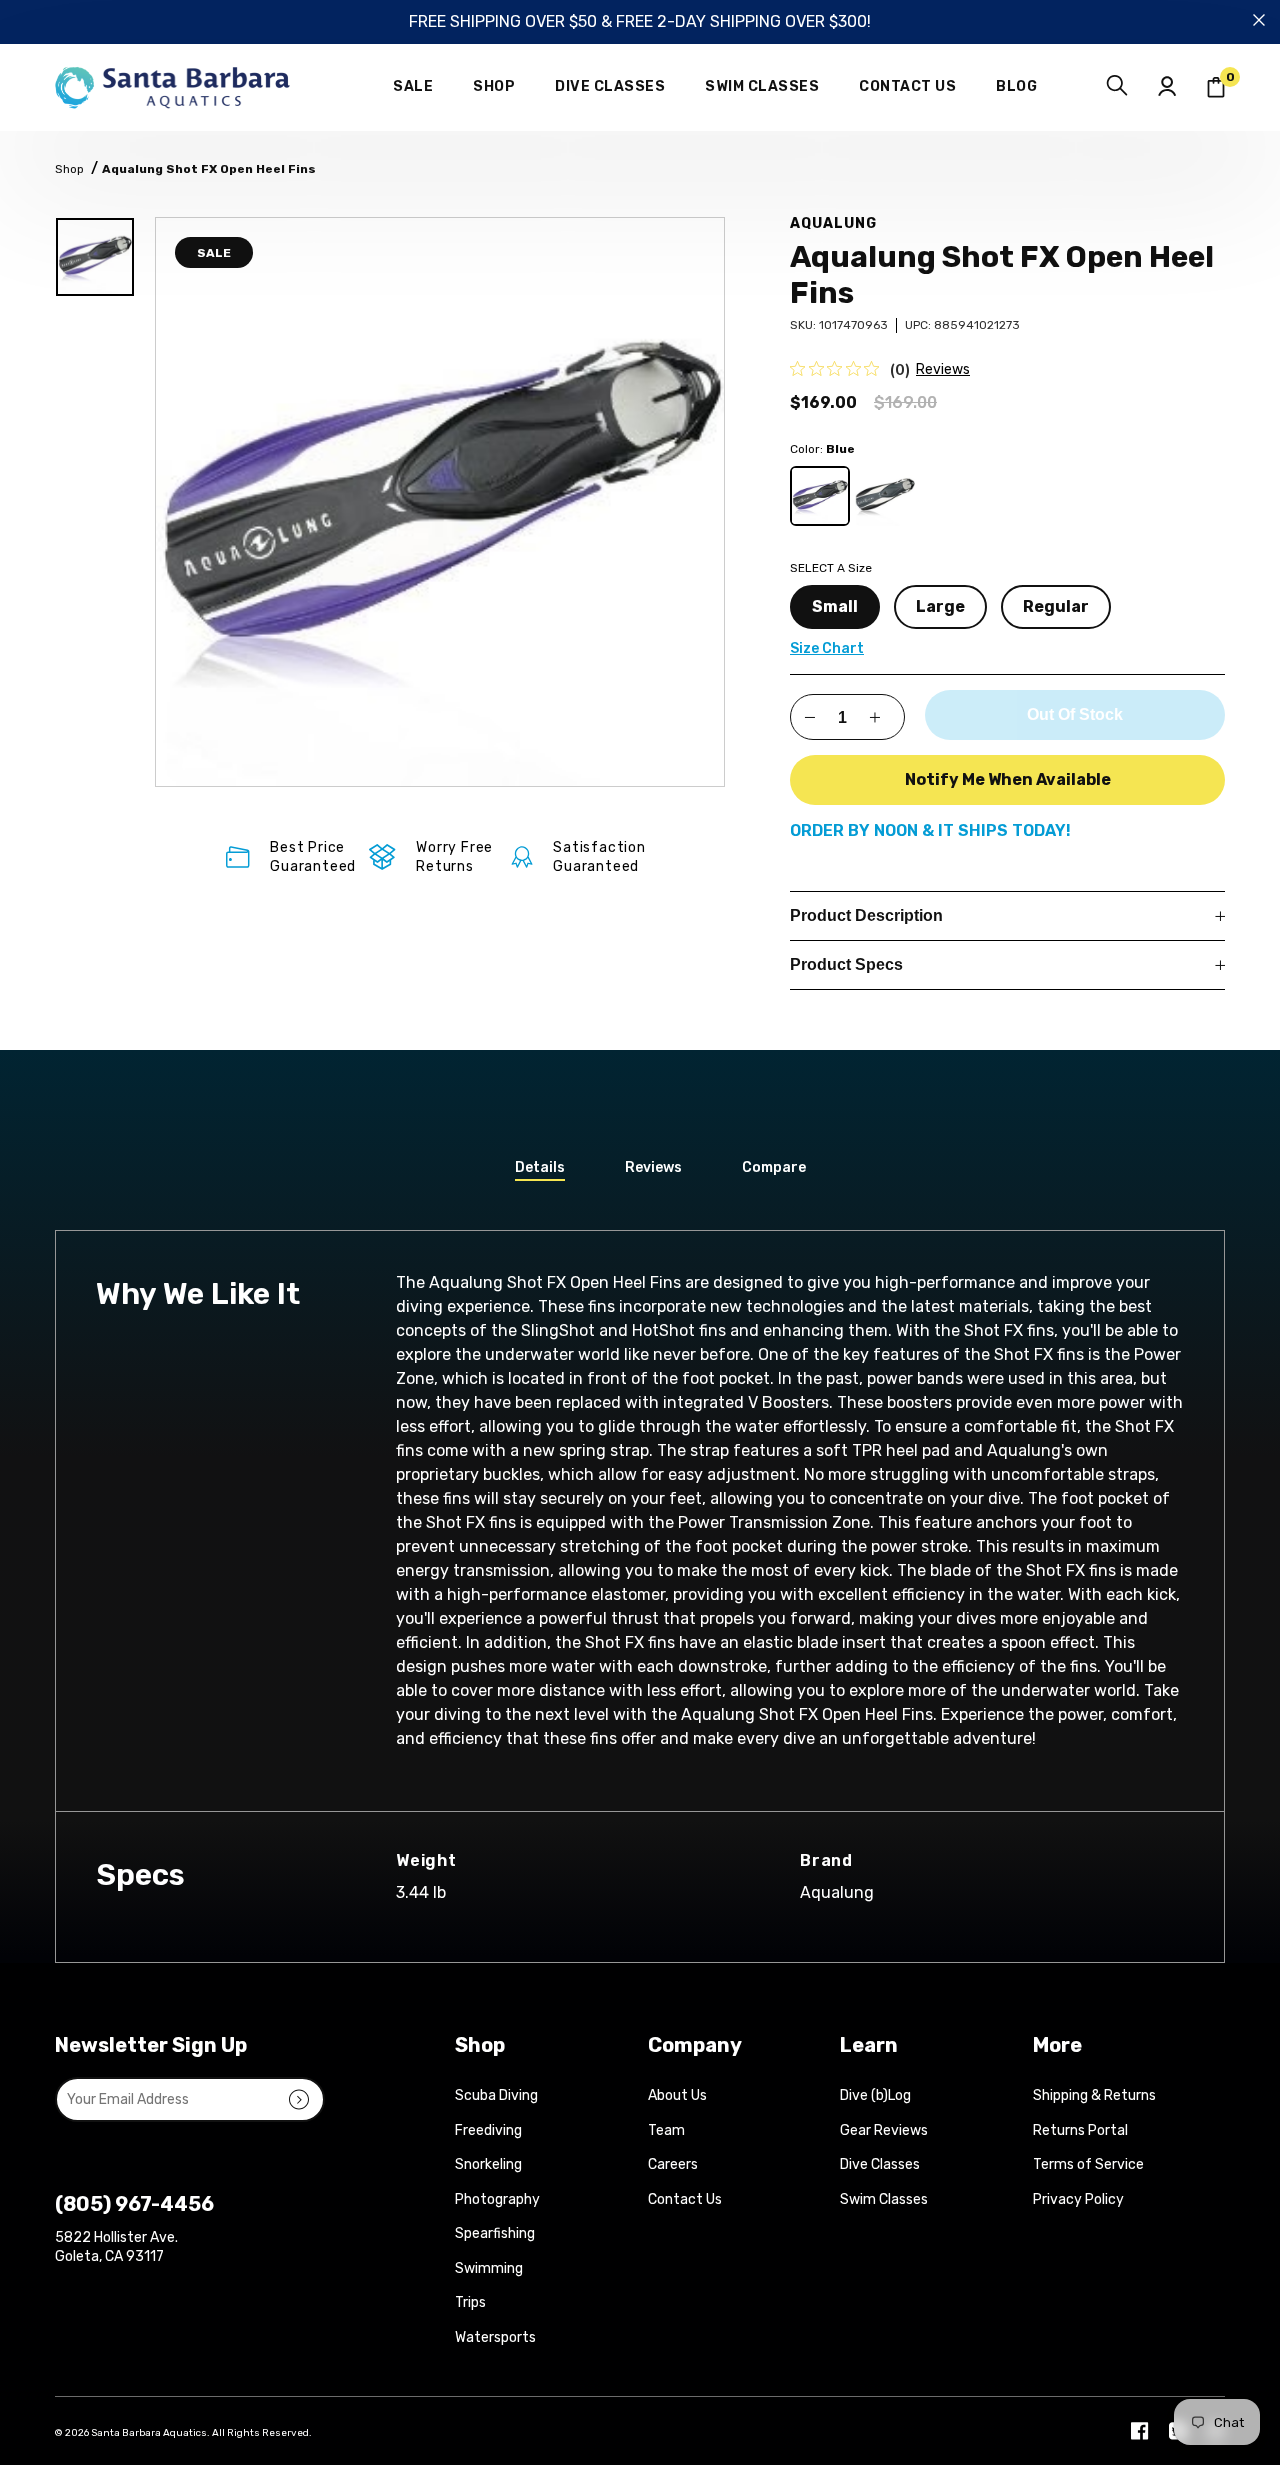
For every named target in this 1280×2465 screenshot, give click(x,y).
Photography (497, 2199)
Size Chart (827, 648)
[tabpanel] (440, 502)
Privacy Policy (1078, 2199)
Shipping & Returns (1094, 2095)
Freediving (488, 2130)
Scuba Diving (496, 2095)
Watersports (495, 2337)
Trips (470, 2302)
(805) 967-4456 (134, 2204)
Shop (69, 169)
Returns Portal (1080, 2130)
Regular (1056, 606)
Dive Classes (880, 2164)
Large (940, 606)
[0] (1216, 87)
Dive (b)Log (875, 2095)
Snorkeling (488, 2164)
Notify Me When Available (1008, 779)
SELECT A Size (831, 568)
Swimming (489, 2268)
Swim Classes (884, 2199)
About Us (677, 2095)
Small (835, 606)
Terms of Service (1088, 2164)
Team (666, 2130)
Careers (673, 2164)
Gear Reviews (884, 2130)
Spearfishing (495, 2233)
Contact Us (685, 2199)
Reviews (943, 369)
